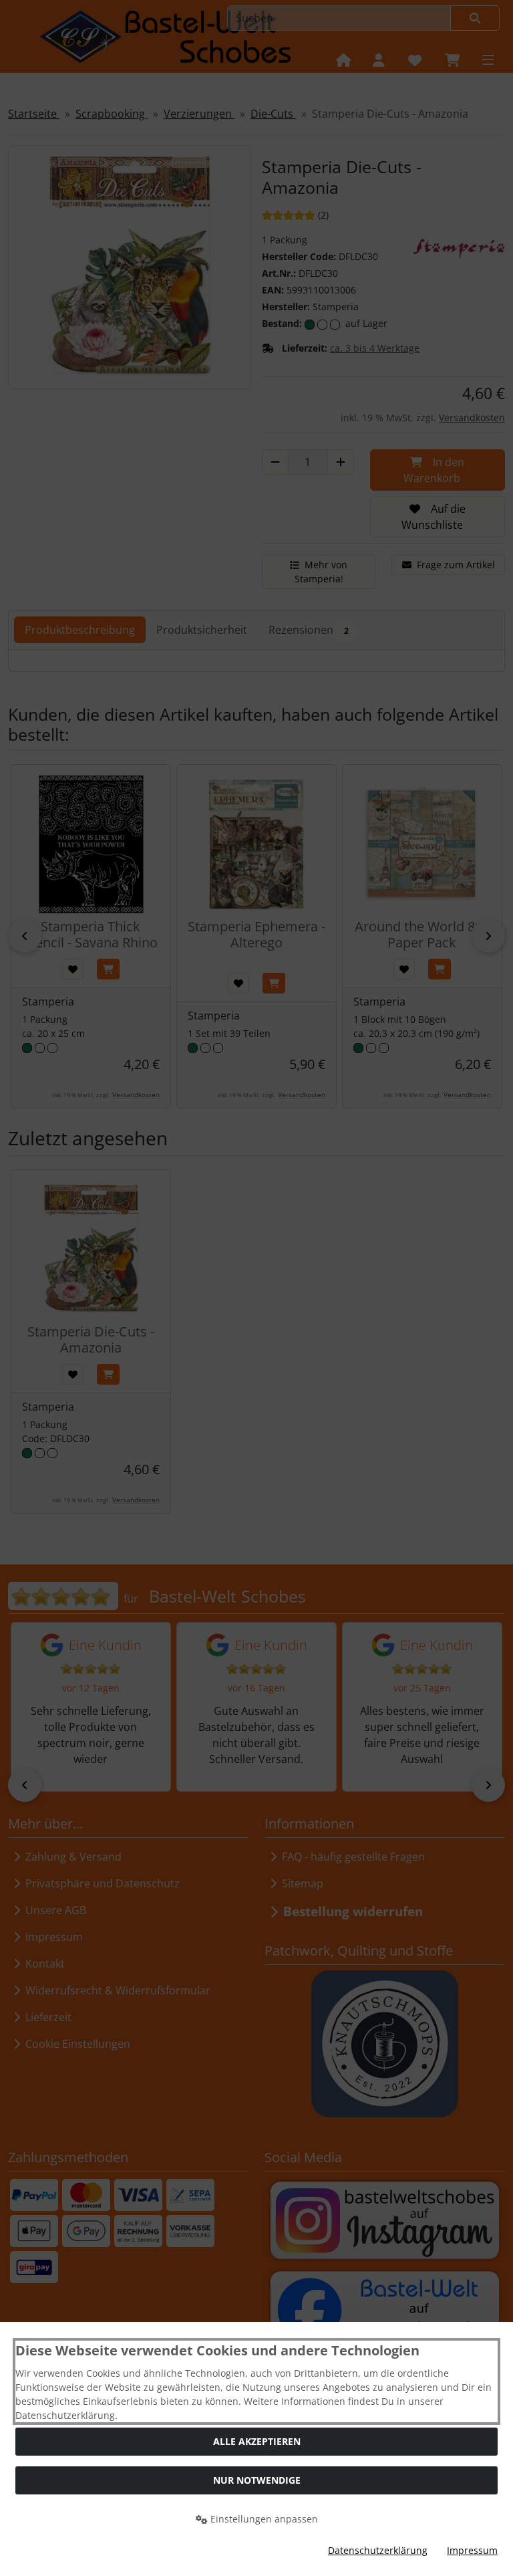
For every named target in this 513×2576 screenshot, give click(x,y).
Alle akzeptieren (257, 2441)
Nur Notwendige (257, 2480)
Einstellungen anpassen (263, 2519)
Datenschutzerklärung (378, 2550)
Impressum (472, 2550)
